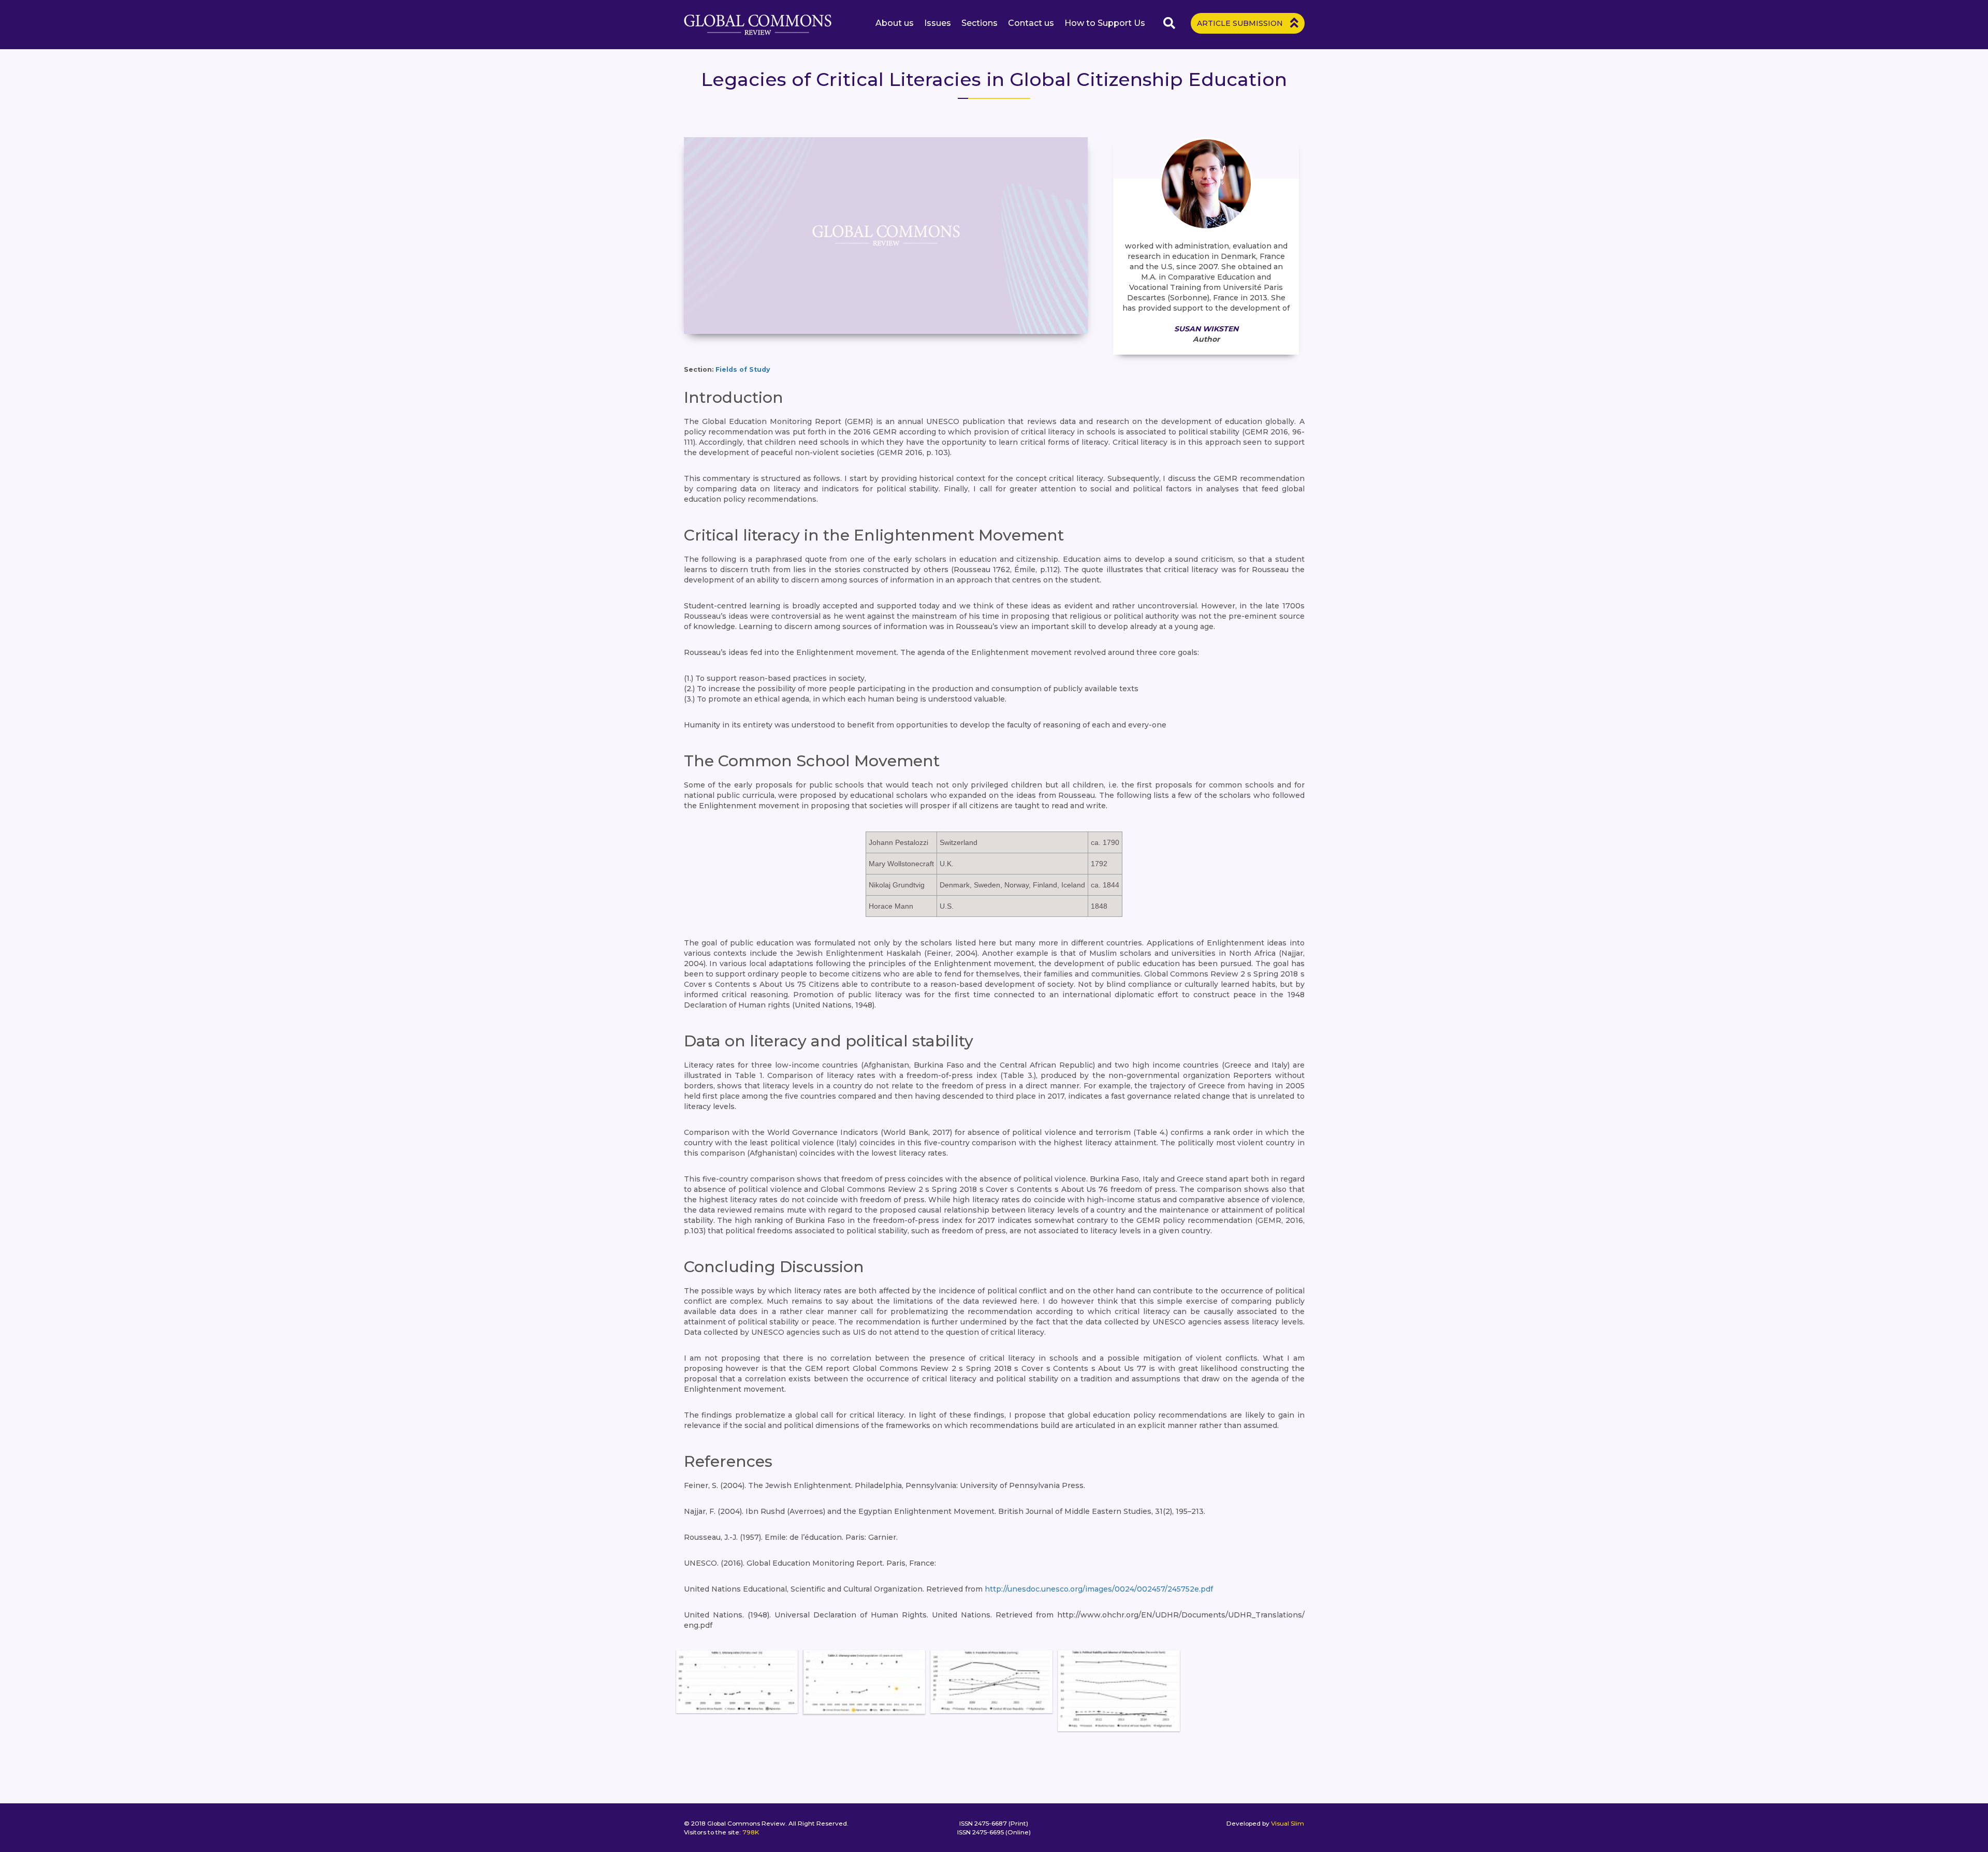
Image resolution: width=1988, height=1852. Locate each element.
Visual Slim (1288, 1823)
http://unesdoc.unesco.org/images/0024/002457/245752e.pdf (1099, 1589)
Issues (938, 23)
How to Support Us (1105, 23)
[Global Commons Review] (758, 25)
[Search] (1171, 23)
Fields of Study (743, 369)
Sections (980, 23)
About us (895, 23)
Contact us (1031, 23)
